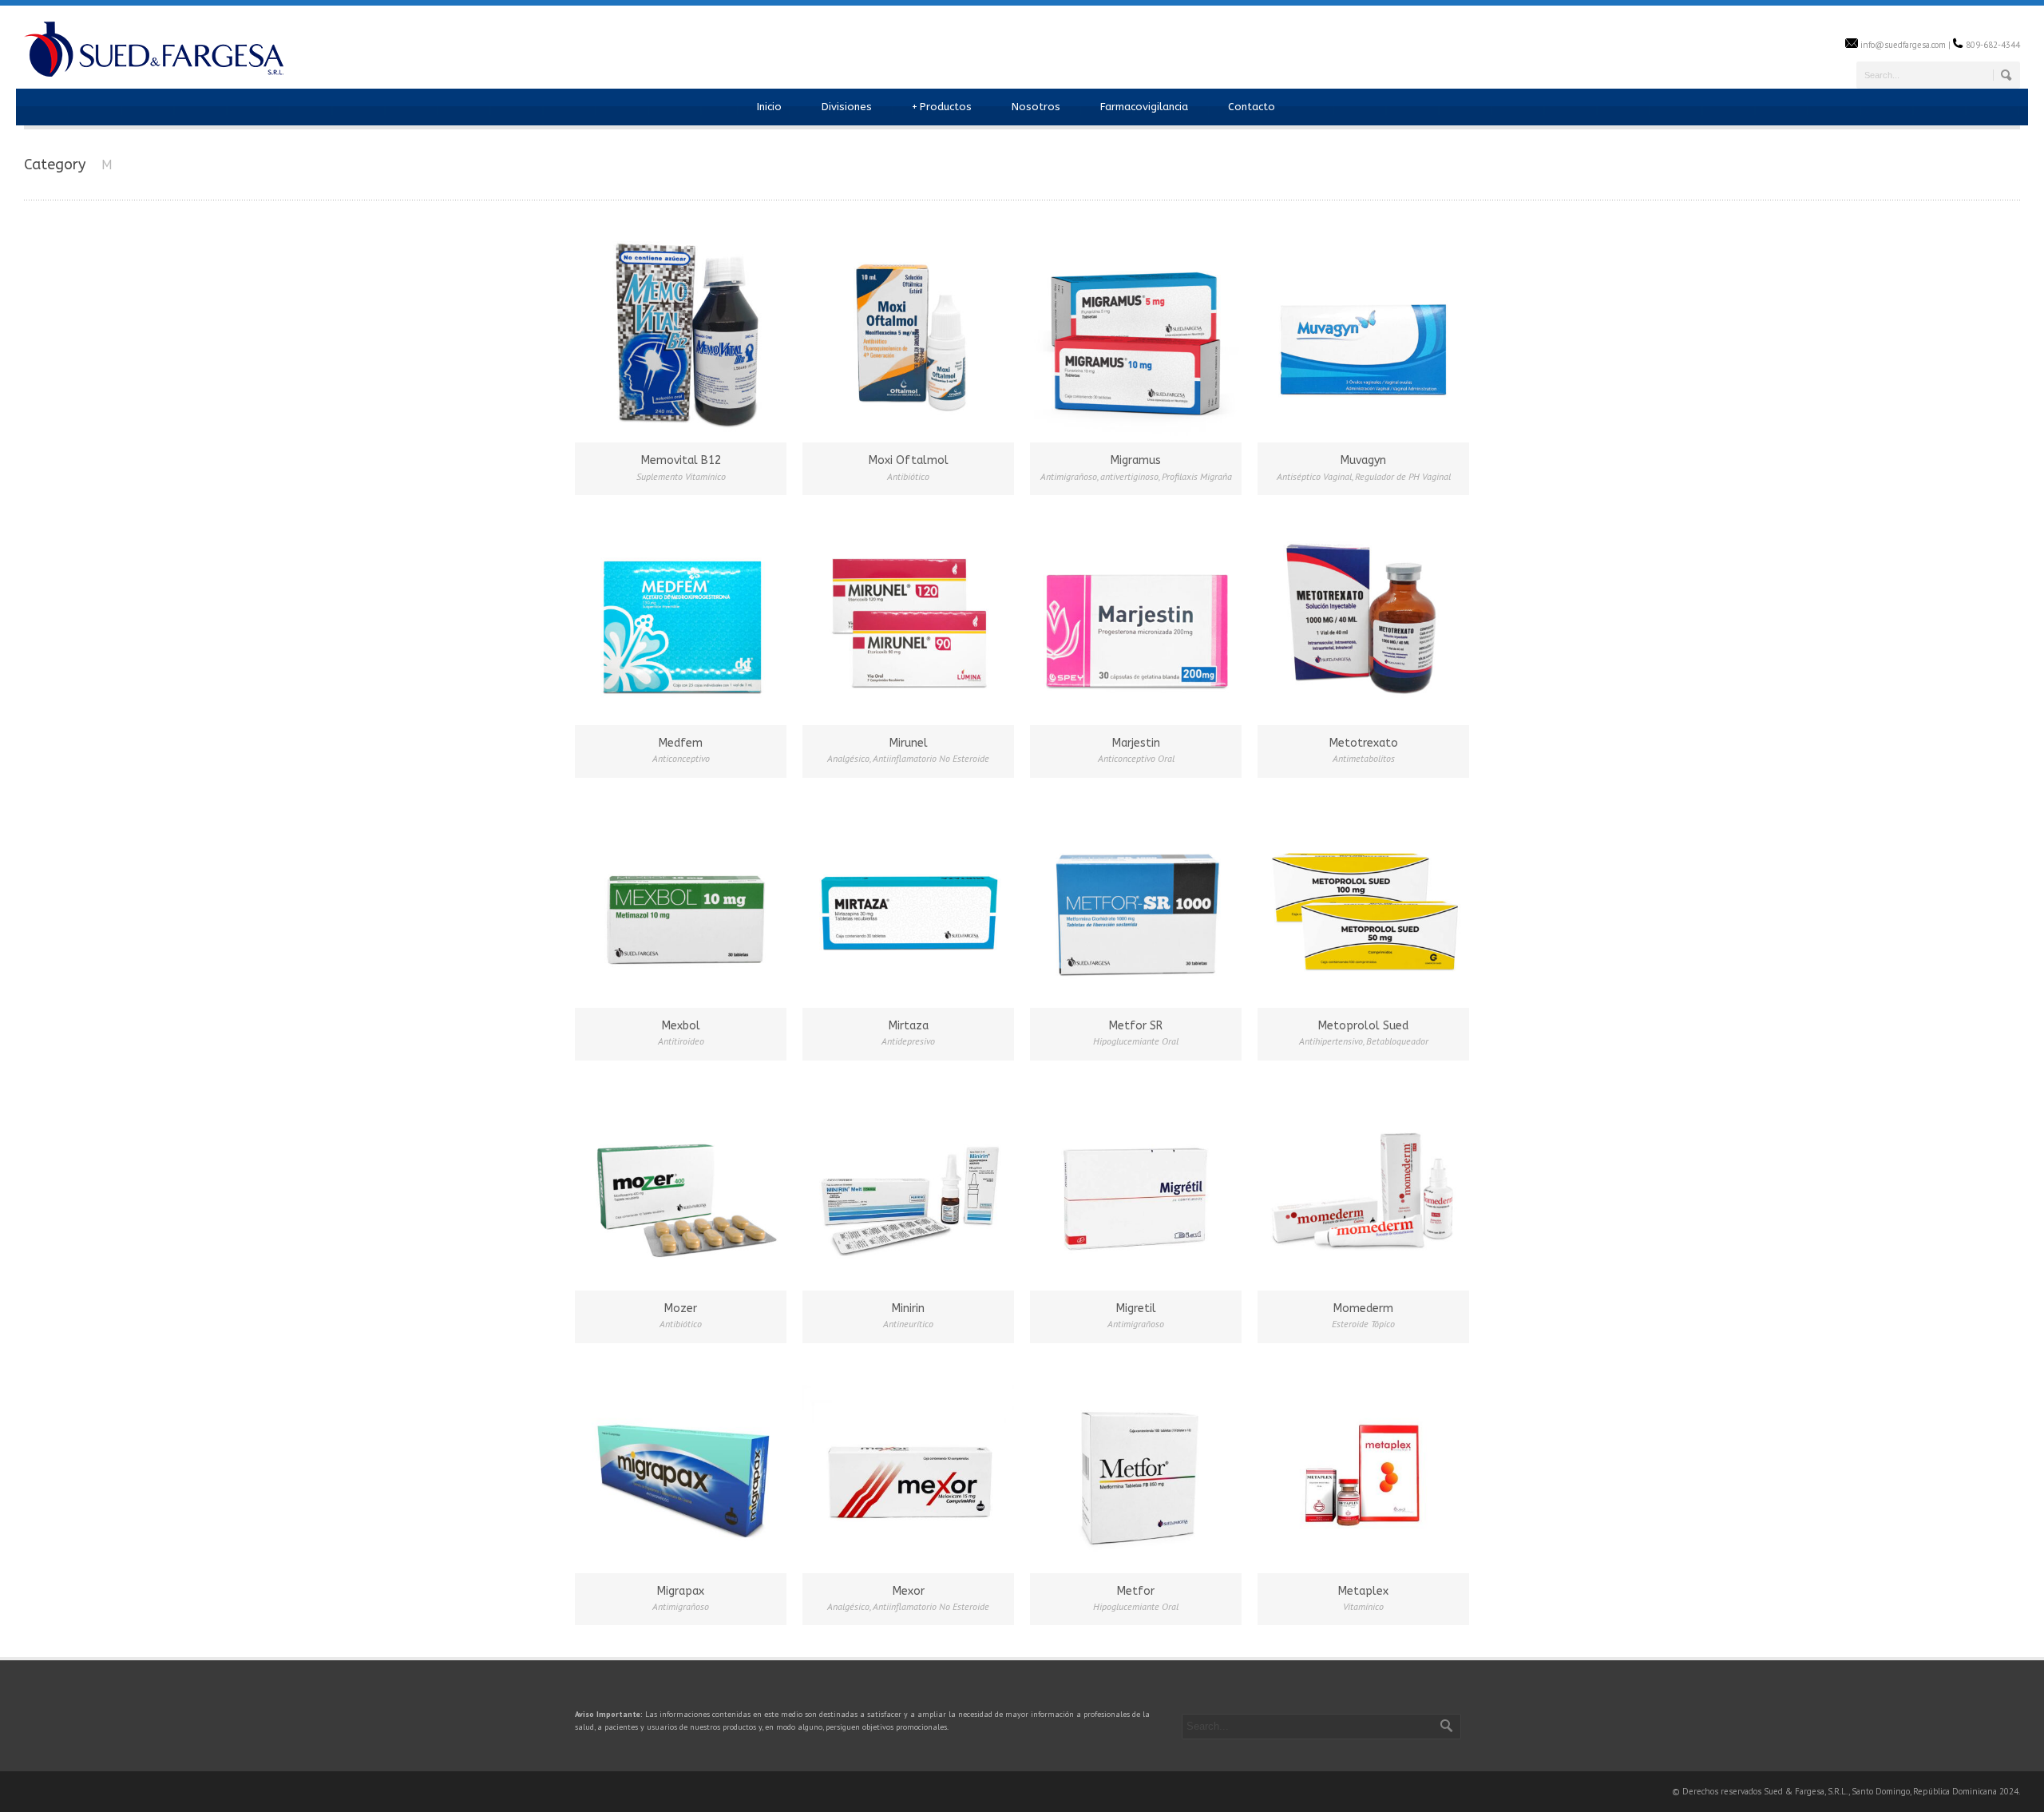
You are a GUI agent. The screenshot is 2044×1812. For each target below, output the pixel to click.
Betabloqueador (1397, 1041)
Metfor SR (1136, 1026)
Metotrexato (1364, 743)
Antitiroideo (681, 1041)
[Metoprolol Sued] (1363, 900)
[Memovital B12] (681, 334)
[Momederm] (1363, 1182)
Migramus (1136, 460)
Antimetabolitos (1364, 758)
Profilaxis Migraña (1197, 476)
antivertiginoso (1129, 476)
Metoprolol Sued (1363, 1026)
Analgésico (848, 758)
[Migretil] (1136, 1182)
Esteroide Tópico (1363, 1324)
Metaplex (1363, 1591)
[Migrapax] (681, 1465)
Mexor (909, 1591)
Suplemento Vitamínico (681, 476)
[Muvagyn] (1363, 334)
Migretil (1136, 1308)
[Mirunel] (908, 617)
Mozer (681, 1308)
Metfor (1136, 1591)
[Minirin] (908, 1182)
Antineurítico (908, 1324)
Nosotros (1036, 107)
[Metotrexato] (1363, 617)
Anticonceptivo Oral (1136, 758)
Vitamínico (1363, 1606)
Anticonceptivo (681, 758)
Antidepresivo (908, 1041)
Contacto (1252, 107)
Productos (942, 107)
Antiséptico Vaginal (1314, 476)
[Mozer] (681, 1182)
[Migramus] (1136, 334)
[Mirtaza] (908, 900)
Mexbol (681, 1026)
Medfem (681, 743)
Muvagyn (1363, 460)
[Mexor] (908, 1465)
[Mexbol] (681, 900)
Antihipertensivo (1331, 1041)
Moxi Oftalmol (909, 460)
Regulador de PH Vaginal (1403, 476)
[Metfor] (1136, 1465)
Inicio (769, 107)
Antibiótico (908, 476)
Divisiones (847, 107)
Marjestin (1136, 743)
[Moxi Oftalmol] (908, 334)
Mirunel (909, 743)
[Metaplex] (1363, 1465)
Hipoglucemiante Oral (1136, 1041)
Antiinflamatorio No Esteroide (931, 758)
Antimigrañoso (1069, 476)
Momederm (1363, 1308)
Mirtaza (909, 1026)
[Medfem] (681, 617)
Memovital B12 (681, 460)
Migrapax (681, 1591)
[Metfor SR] (1136, 900)
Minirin (908, 1308)
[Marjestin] (1136, 617)
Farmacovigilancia (1144, 107)
